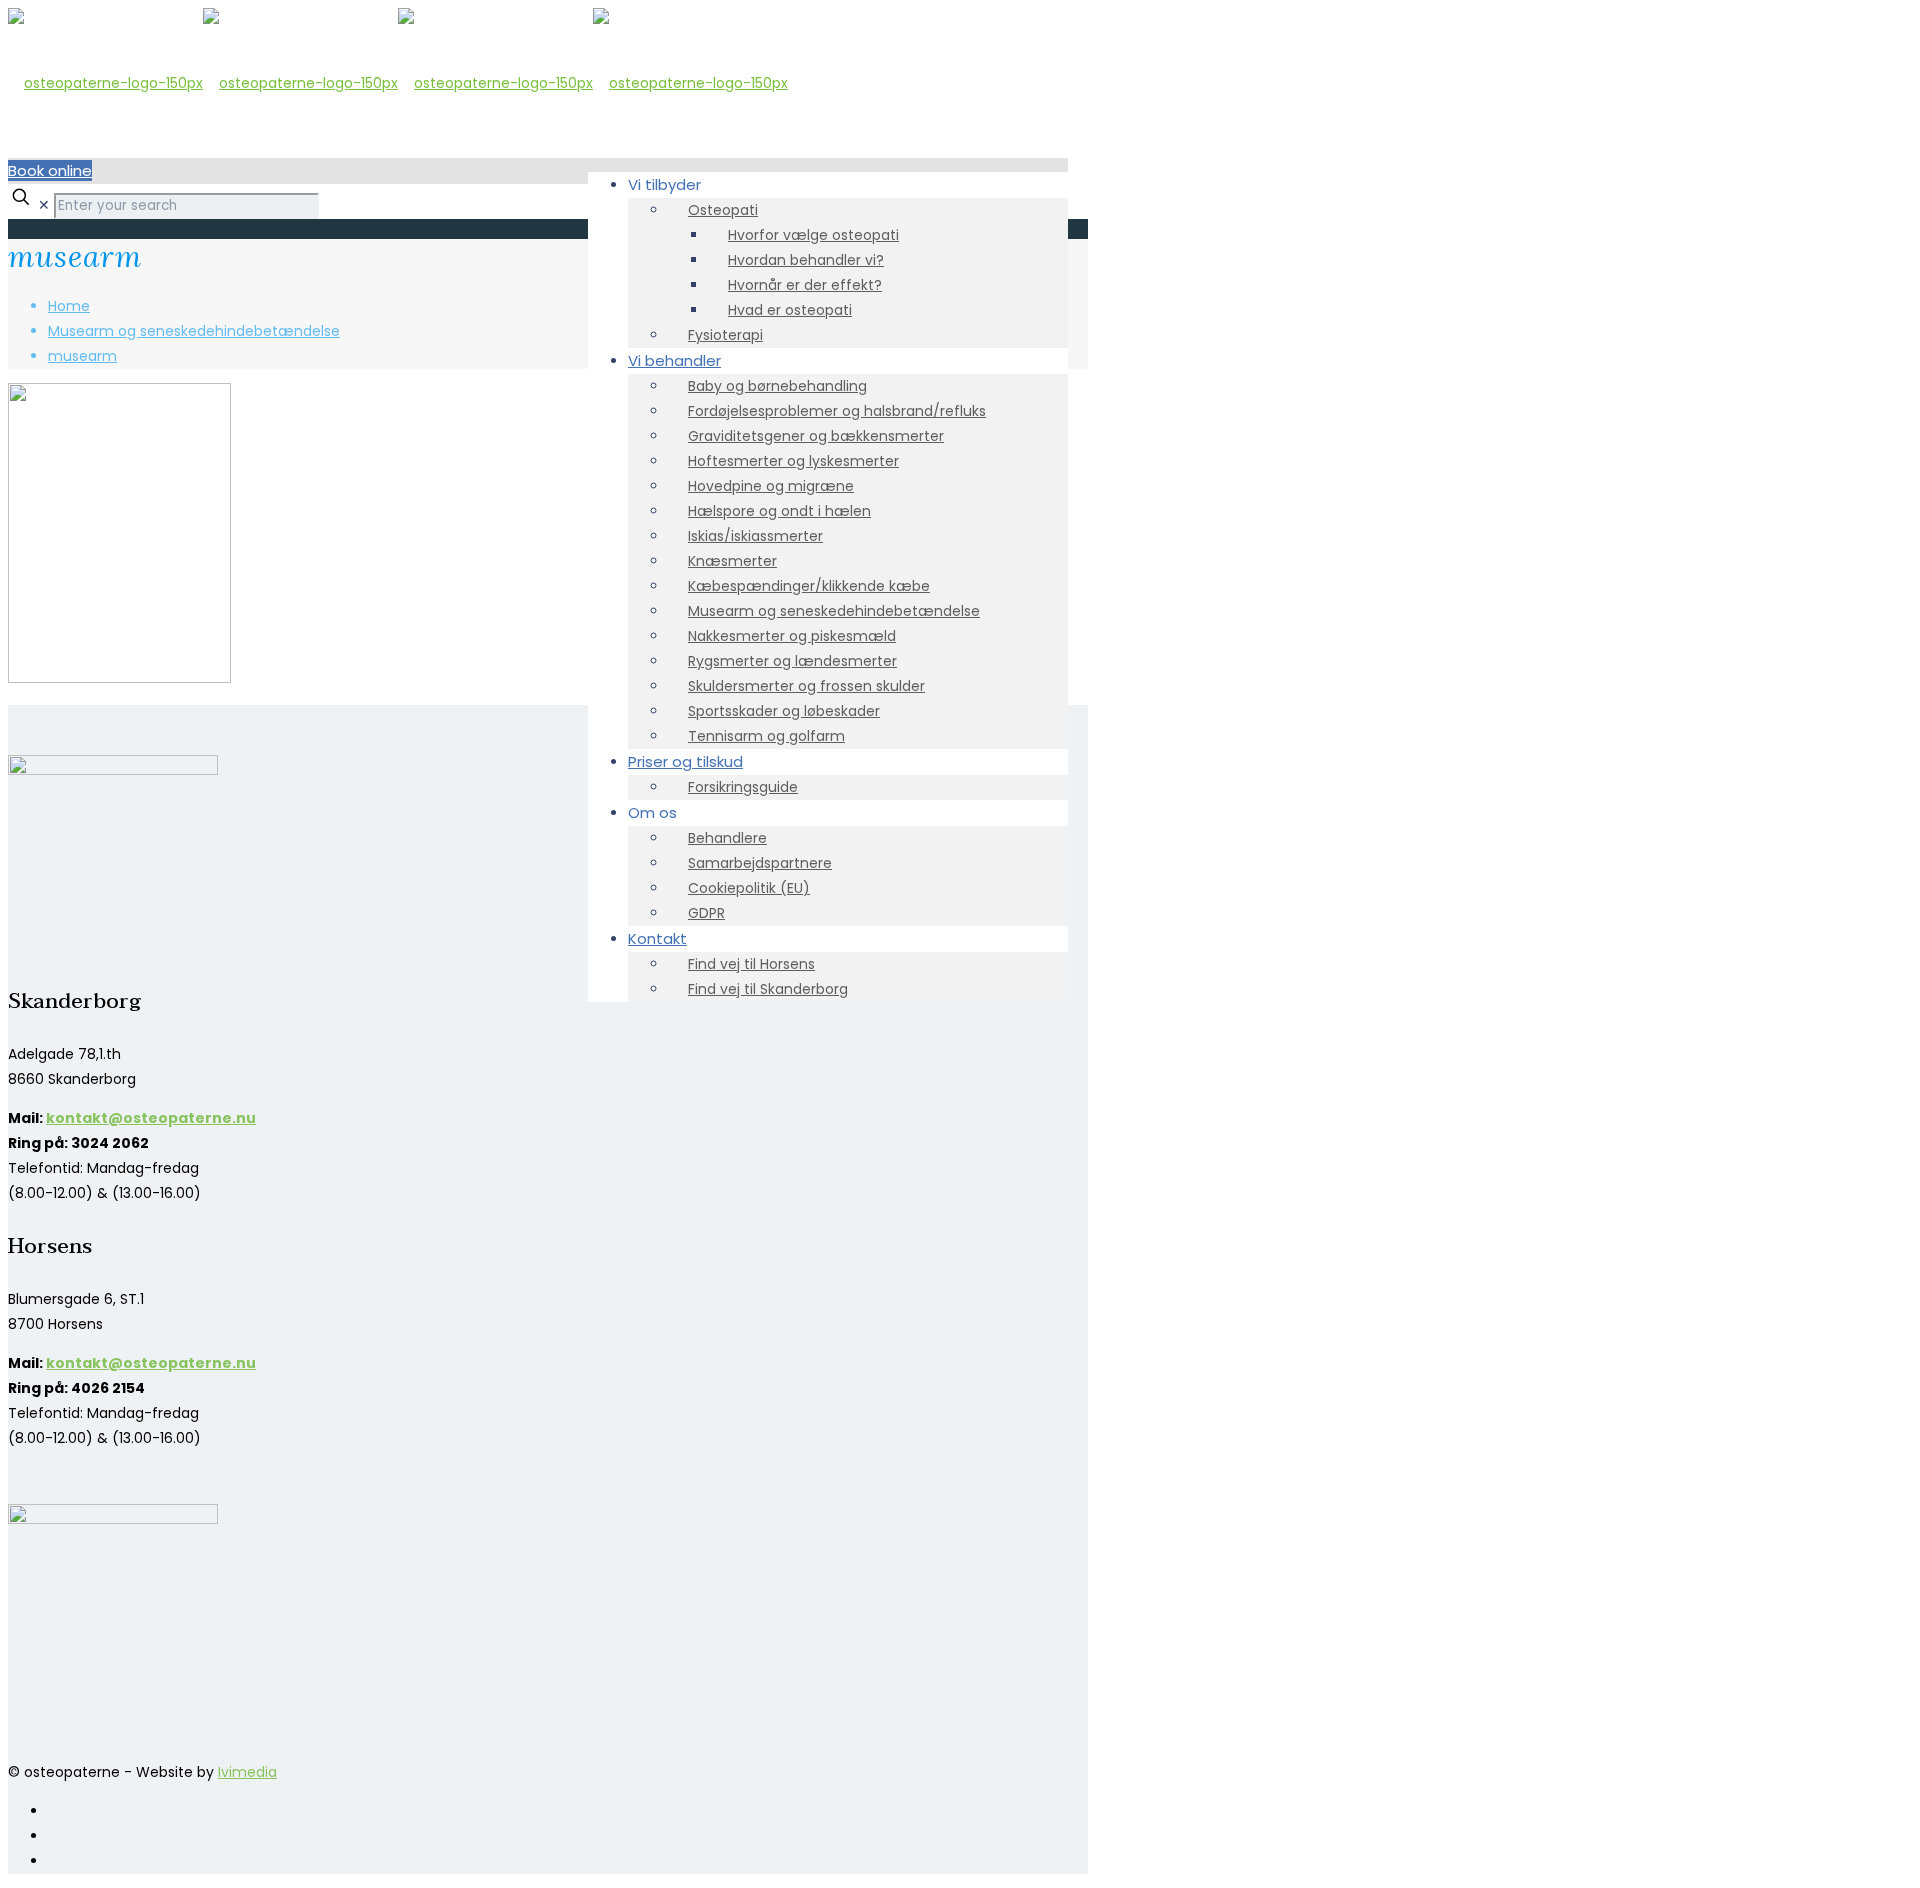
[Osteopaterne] (398, 83)
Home (69, 306)
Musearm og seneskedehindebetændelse (194, 331)
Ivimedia (247, 1772)
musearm (82, 356)
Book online (50, 170)
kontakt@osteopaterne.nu (151, 1118)
